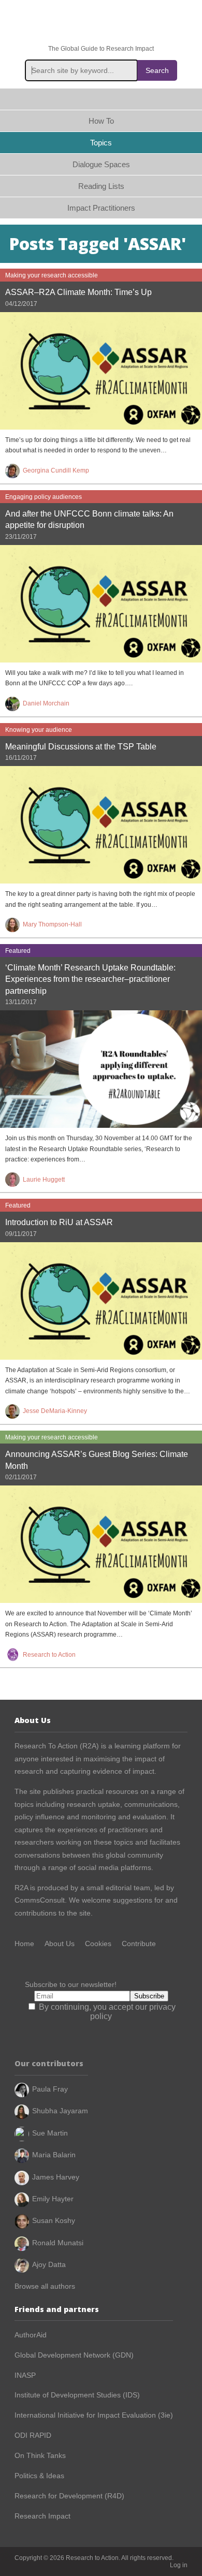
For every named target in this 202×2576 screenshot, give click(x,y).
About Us (60, 1944)
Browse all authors (45, 2286)
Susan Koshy (54, 2220)
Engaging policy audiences (44, 497)
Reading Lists (101, 186)
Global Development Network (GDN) (74, 2355)
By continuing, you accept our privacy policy (106, 2012)
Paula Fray (50, 2089)
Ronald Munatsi (58, 2243)
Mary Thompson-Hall (52, 924)
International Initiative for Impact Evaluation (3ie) (94, 2415)
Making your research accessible (52, 275)
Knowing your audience (39, 730)
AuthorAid (31, 2335)
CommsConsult (40, 1900)
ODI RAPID (33, 2435)
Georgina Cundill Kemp (56, 470)
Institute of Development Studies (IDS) (77, 2395)
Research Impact (42, 2516)
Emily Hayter (53, 2199)
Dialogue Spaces (101, 164)
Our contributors (49, 2063)
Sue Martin (50, 2133)
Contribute (139, 1944)
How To (101, 121)
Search (157, 70)
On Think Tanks (40, 2455)
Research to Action (101, 23)
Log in (179, 2565)
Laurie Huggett (44, 1180)
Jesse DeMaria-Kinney (55, 1411)
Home (101, 99)
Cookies (98, 1944)
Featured (18, 951)
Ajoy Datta (49, 2264)
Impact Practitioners (101, 208)
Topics (101, 143)
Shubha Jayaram (60, 2111)
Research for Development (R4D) (69, 2496)
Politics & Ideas (39, 2476)
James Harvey (56, 2177)
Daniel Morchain (46, 703)
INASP (25, 2375)
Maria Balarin (54, 2155)
